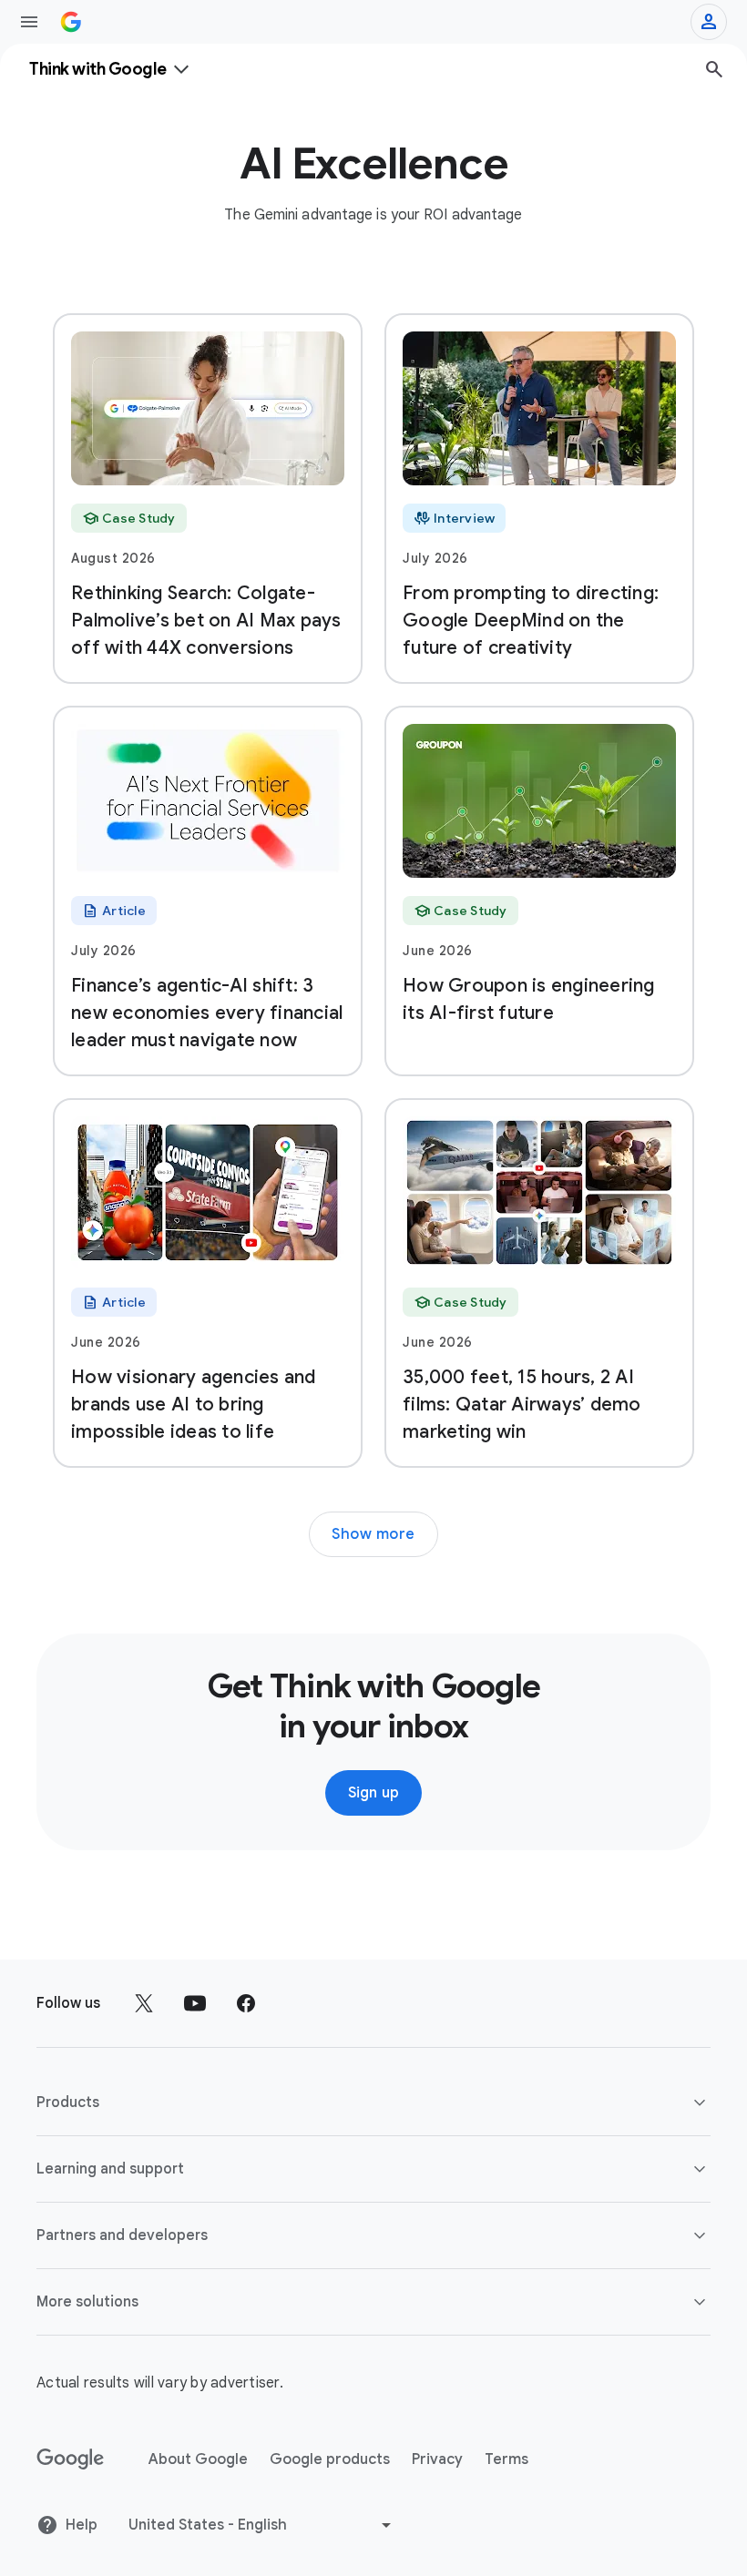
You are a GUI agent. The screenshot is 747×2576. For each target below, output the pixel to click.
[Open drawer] (29, 22)
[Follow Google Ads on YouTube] (195, 2003)
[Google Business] (71, 22)
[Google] (71, 2459)
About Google (198, 2459)
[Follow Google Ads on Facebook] (246, 2003)
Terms (507, 2459)
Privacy (437, 2459)
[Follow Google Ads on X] (144, 2003)
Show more (373, 1534)
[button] (373, 2103)
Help (82, 2525)
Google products (330, 2459)
